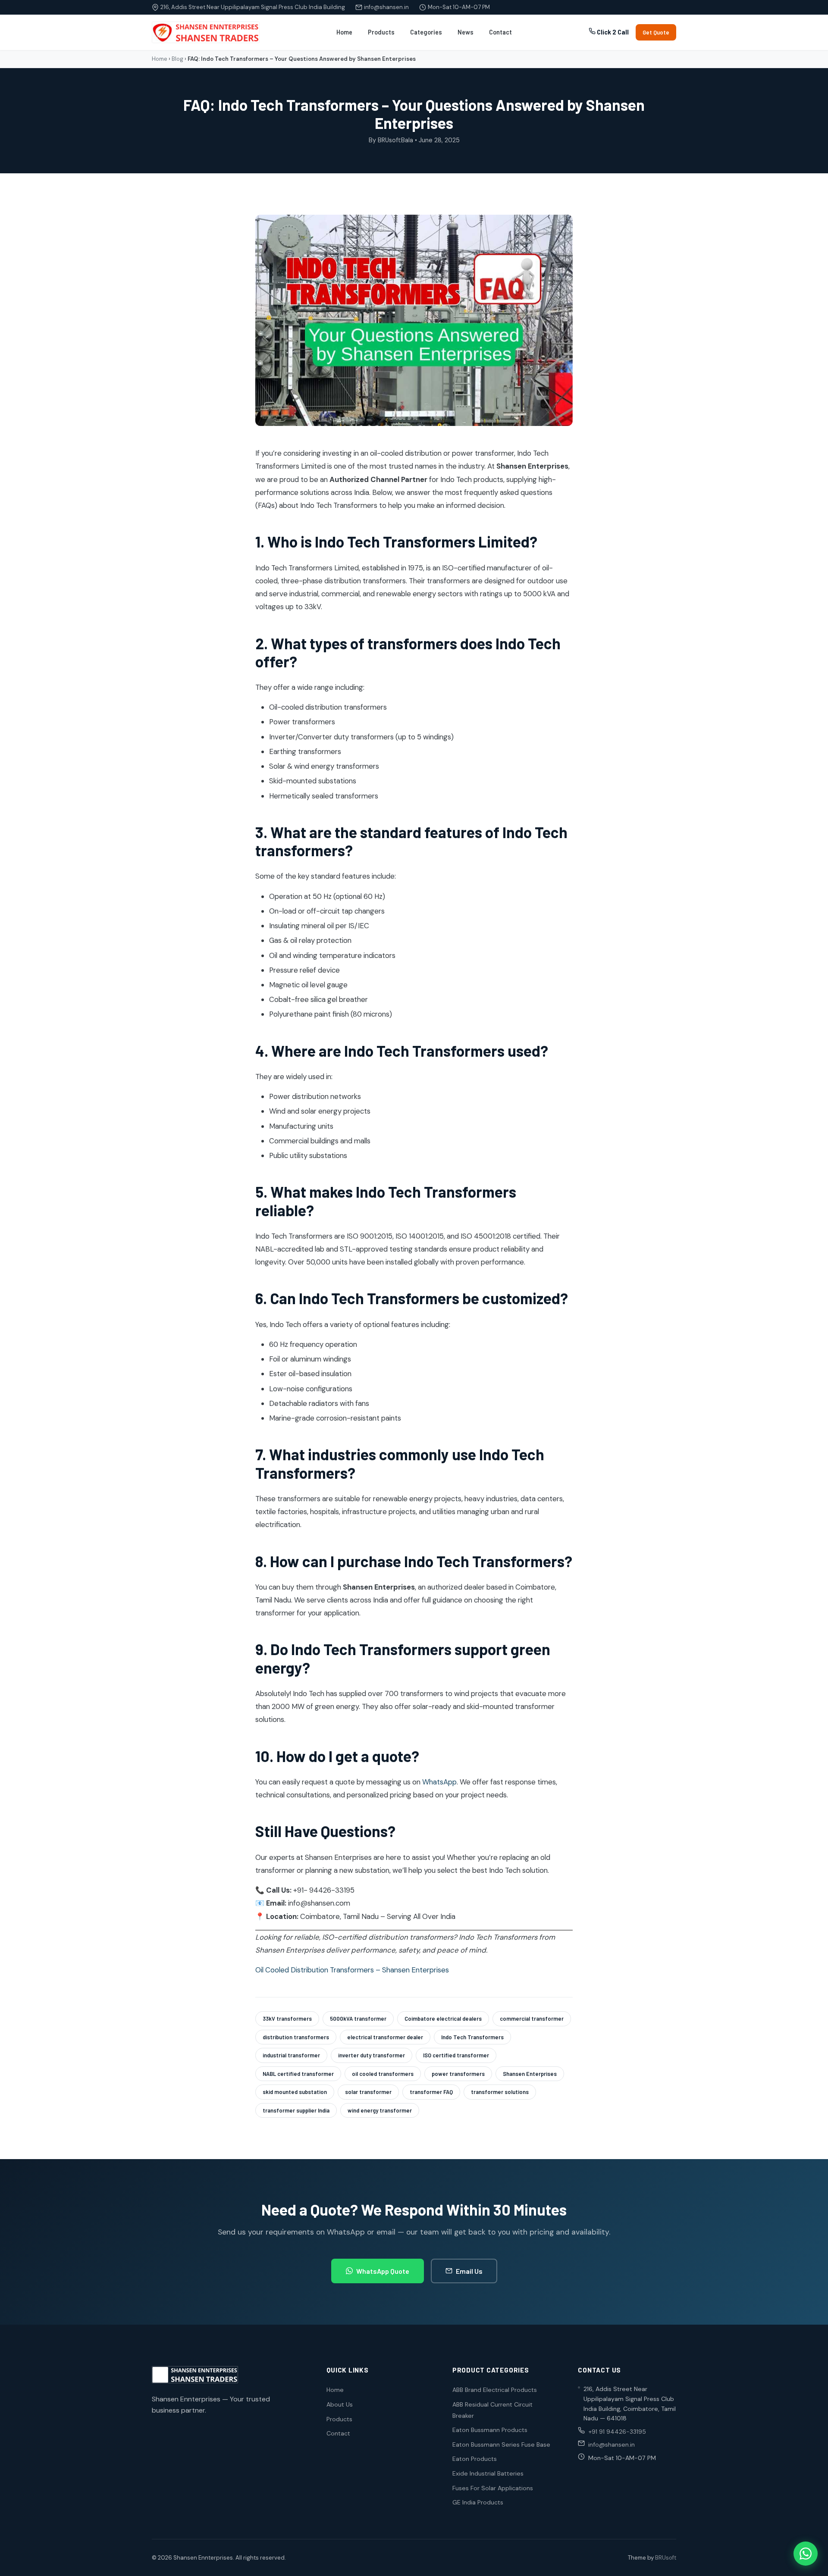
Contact (500, 32)
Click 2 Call (612, 32)
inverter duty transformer (372, 2055)
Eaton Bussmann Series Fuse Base (501, 2445)
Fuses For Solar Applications (493, 2488)
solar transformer (368, 2092)
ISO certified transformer (456, 2055)
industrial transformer (291, 2055)
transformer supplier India (296, 2110)
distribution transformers (296, 2037)
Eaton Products (475, 2459)
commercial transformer (532, 2019)
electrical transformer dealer (385, 2037)
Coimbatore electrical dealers (443, 2019)
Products (381, 32)
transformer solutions (500, 2092)
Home (344, 32)
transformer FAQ (431, 2092)
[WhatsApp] (806, 2554)
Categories (426, 32)
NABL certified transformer (298, 2074)
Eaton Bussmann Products (490, 2430)
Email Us (469, 2271)
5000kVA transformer (358, 2019)
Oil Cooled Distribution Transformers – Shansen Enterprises (352, 1970)
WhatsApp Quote (383, 2271)
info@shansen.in (386, 7)
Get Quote (656, 32)
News (466, 32)
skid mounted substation (295, 2092)
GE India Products (478, 2502)
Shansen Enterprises (530, 2074)
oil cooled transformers (383, 2074)
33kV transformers (287, 2019)
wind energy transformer (380, 2110)
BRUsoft (666, 2558)
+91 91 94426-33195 (617, 2432)
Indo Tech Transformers (472, 2037)
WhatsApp (439, 1782)
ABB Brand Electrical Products (495, 2390)
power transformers (458, 2074)
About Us (340, 2404)
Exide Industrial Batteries (488, 2473)
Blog (177, 59)
